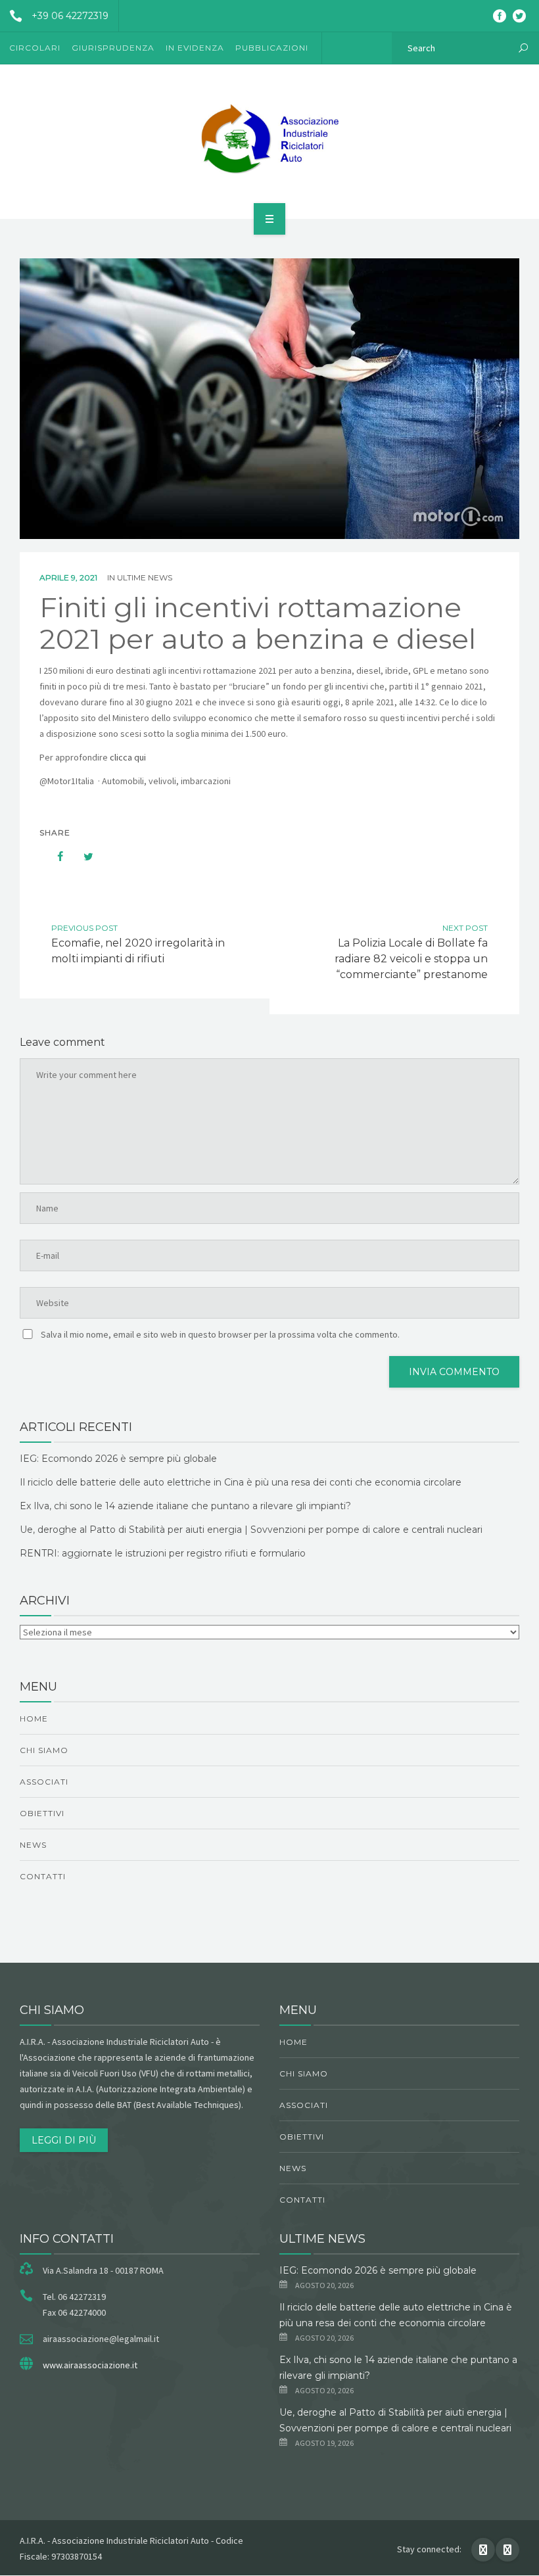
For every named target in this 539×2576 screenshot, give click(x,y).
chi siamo (44, 1750)
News (33, 1845)
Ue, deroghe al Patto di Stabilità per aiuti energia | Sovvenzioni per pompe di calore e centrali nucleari (251, 1530)
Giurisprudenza (113, 48)
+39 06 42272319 (70, 16)
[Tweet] (82, 856)
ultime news (145, 577)
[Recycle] (269, 139)
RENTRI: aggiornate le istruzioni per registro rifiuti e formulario (163, 1553)
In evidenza (195, 48)
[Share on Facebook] (54, 856)
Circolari (35, 48)
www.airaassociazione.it (90, 2365)
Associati (44, 1782)
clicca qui (129, 757)
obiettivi (42, 1813)
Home (34, 1719)
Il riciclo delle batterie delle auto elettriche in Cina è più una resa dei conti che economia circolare (241, 1482)
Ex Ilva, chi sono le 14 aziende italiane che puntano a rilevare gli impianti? (185, 1506)
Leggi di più (64, 2140)
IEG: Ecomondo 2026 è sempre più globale (118, 1459)
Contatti (43, 1876)
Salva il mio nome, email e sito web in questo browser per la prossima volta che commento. (220, 1334)
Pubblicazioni (272, 48)
